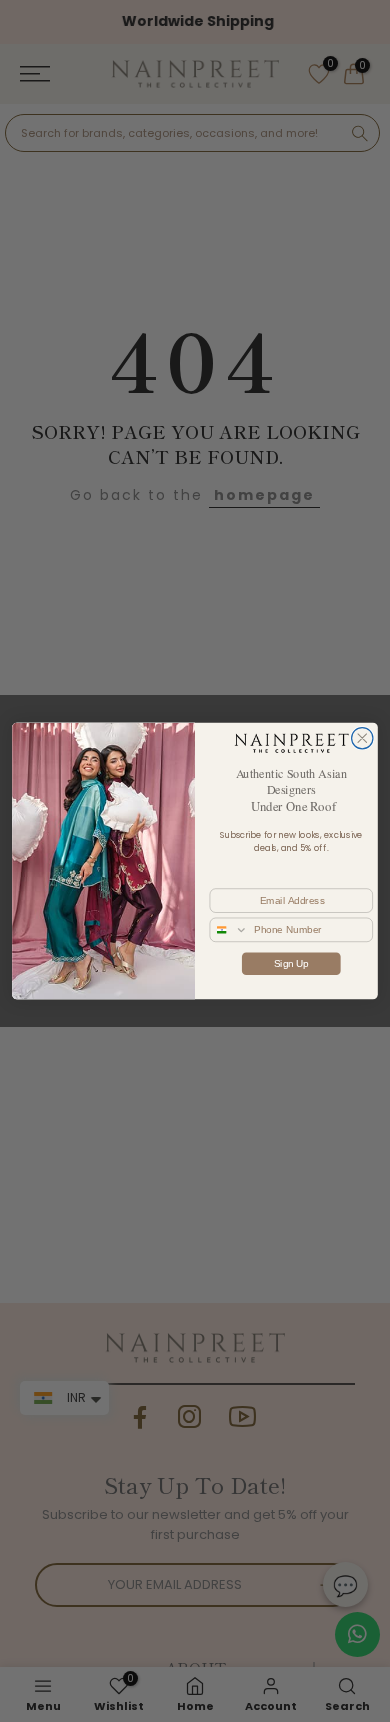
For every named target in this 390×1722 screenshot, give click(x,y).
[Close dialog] (362, 738)
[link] (291, 743)
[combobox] (229, 929)
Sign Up (291, 963)
